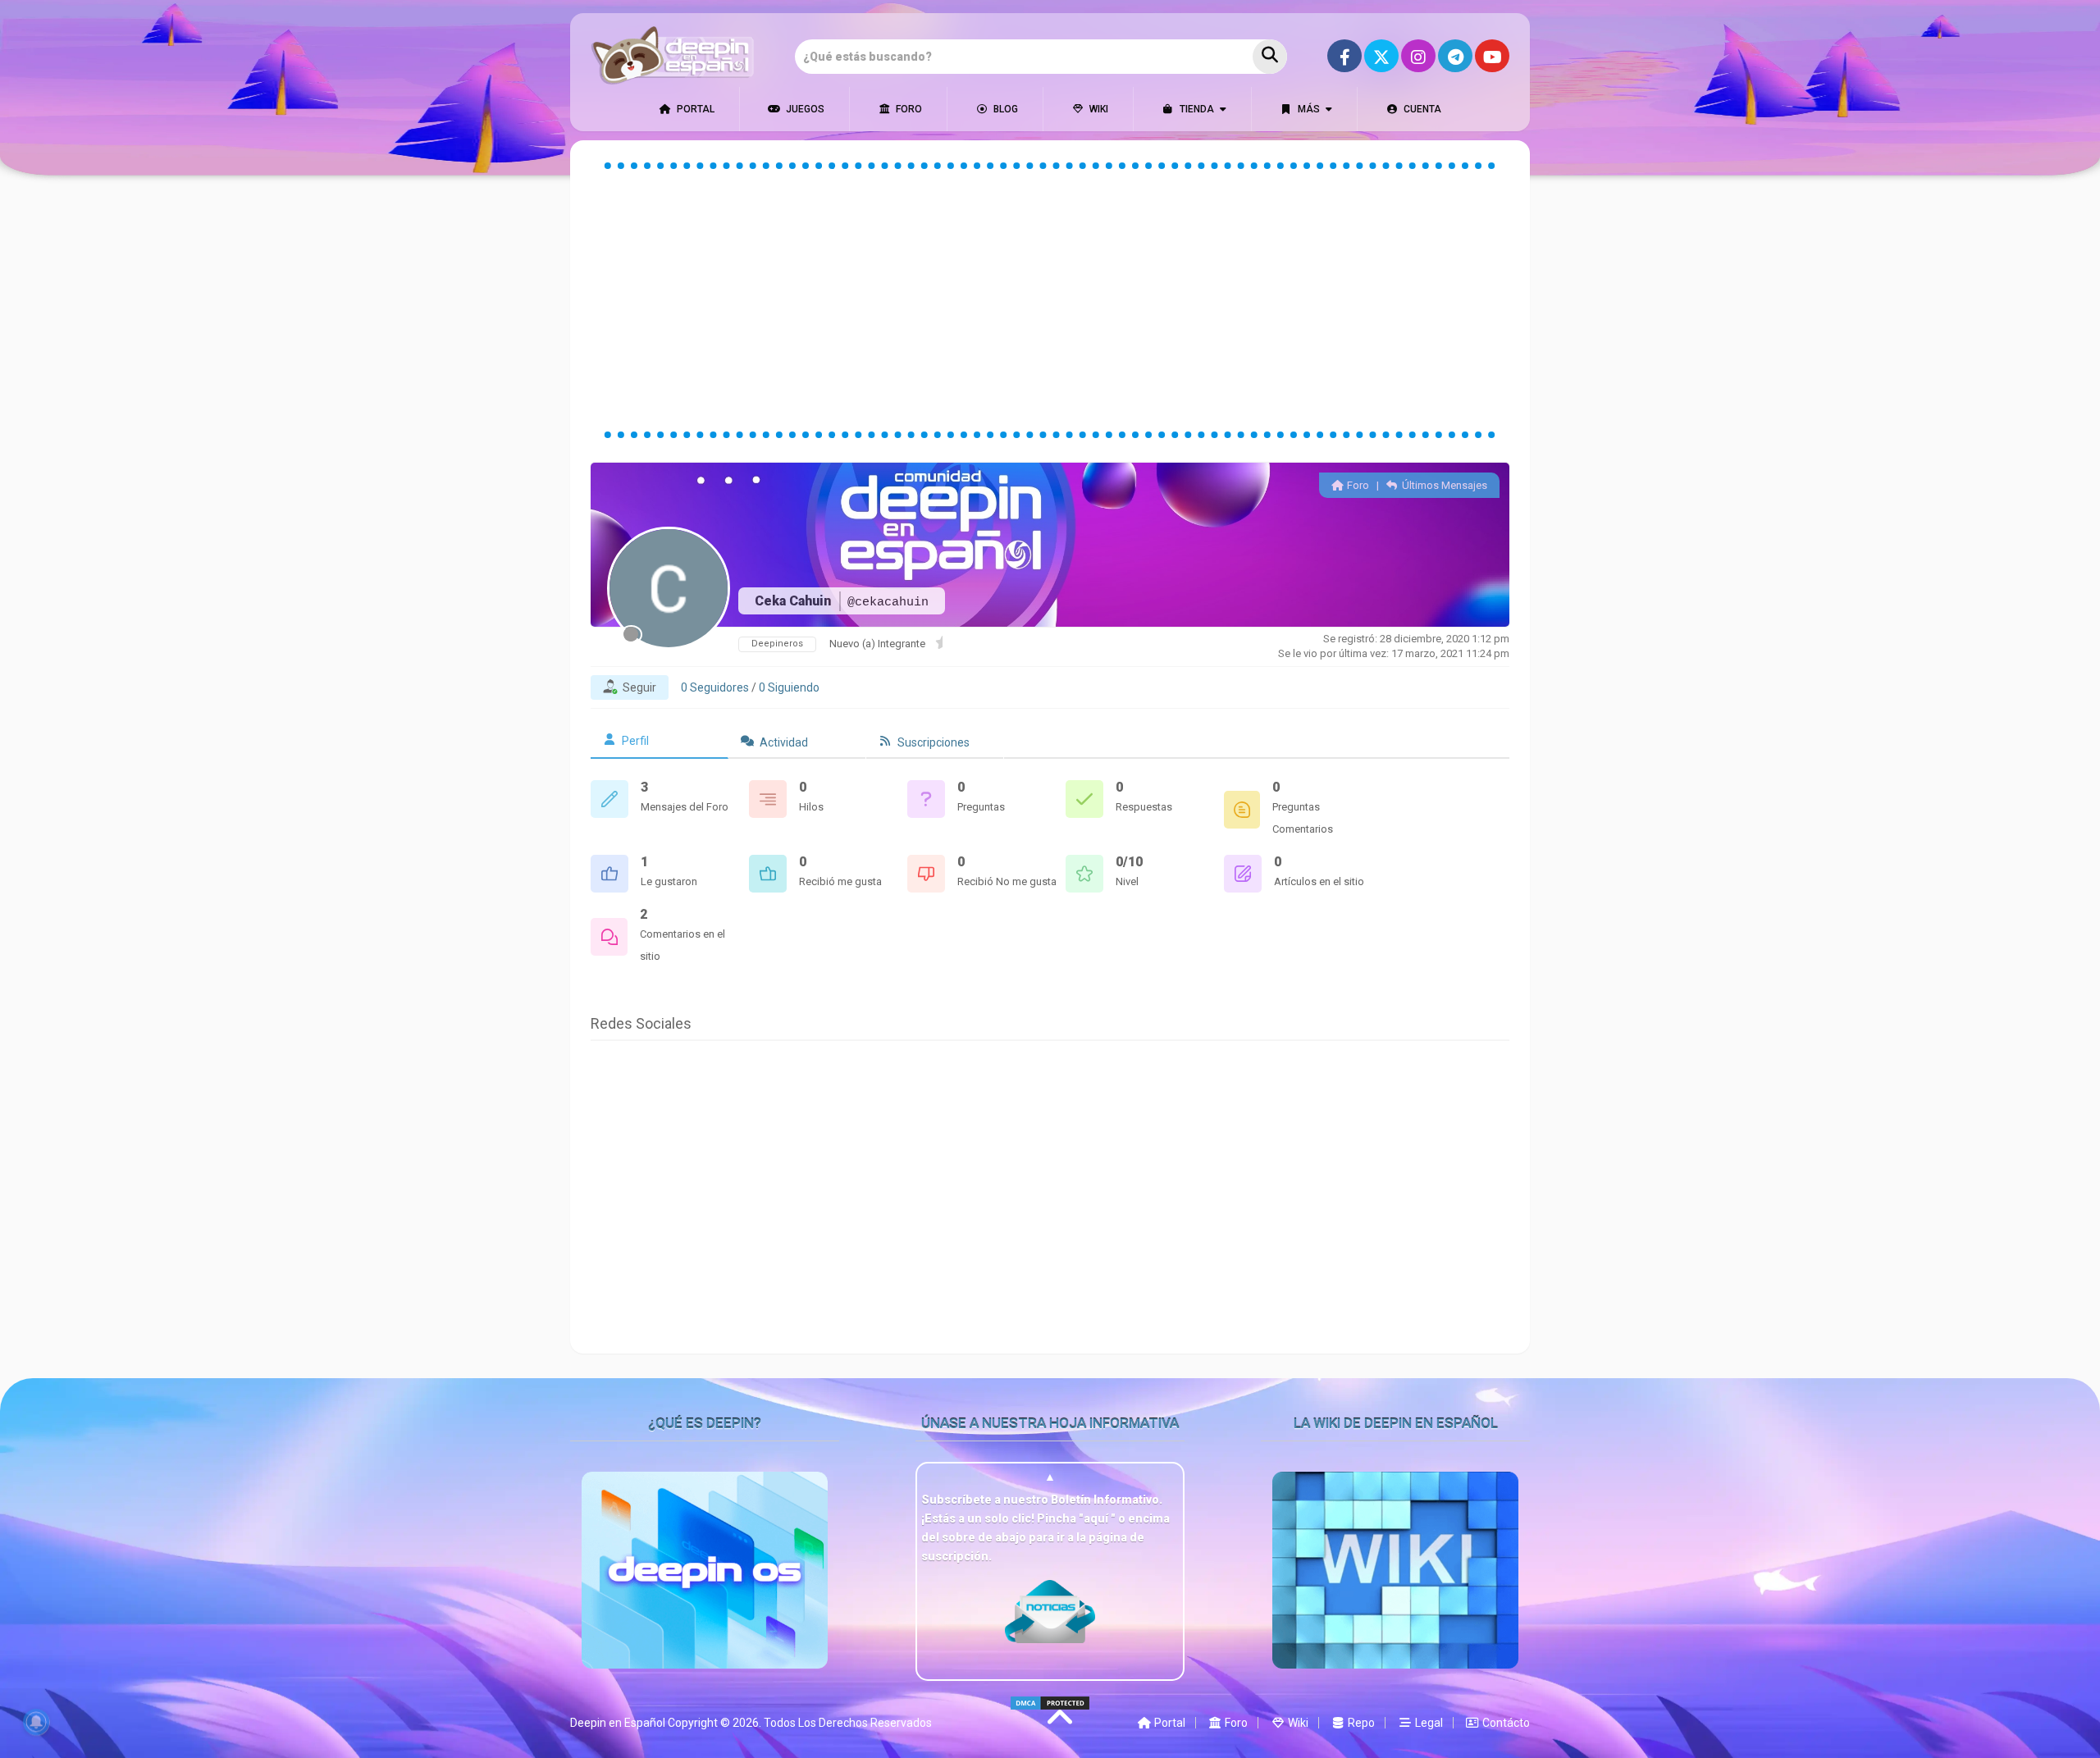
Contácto (1505, 1723)
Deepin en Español (618, 1723)
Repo (1360, 1723)
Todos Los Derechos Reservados (848, 1723)
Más (1308, 109)
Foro (908, 109)
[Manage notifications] (36, 1722)
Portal (694, 109)
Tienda (1196, 109)
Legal (1428, 1723)
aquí (1097, 1518)
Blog (1004, 109)
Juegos (804, 109)
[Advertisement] (1050, 300)
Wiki (1098, 109)
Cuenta (1421, 109)
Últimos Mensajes (1443, 485)
